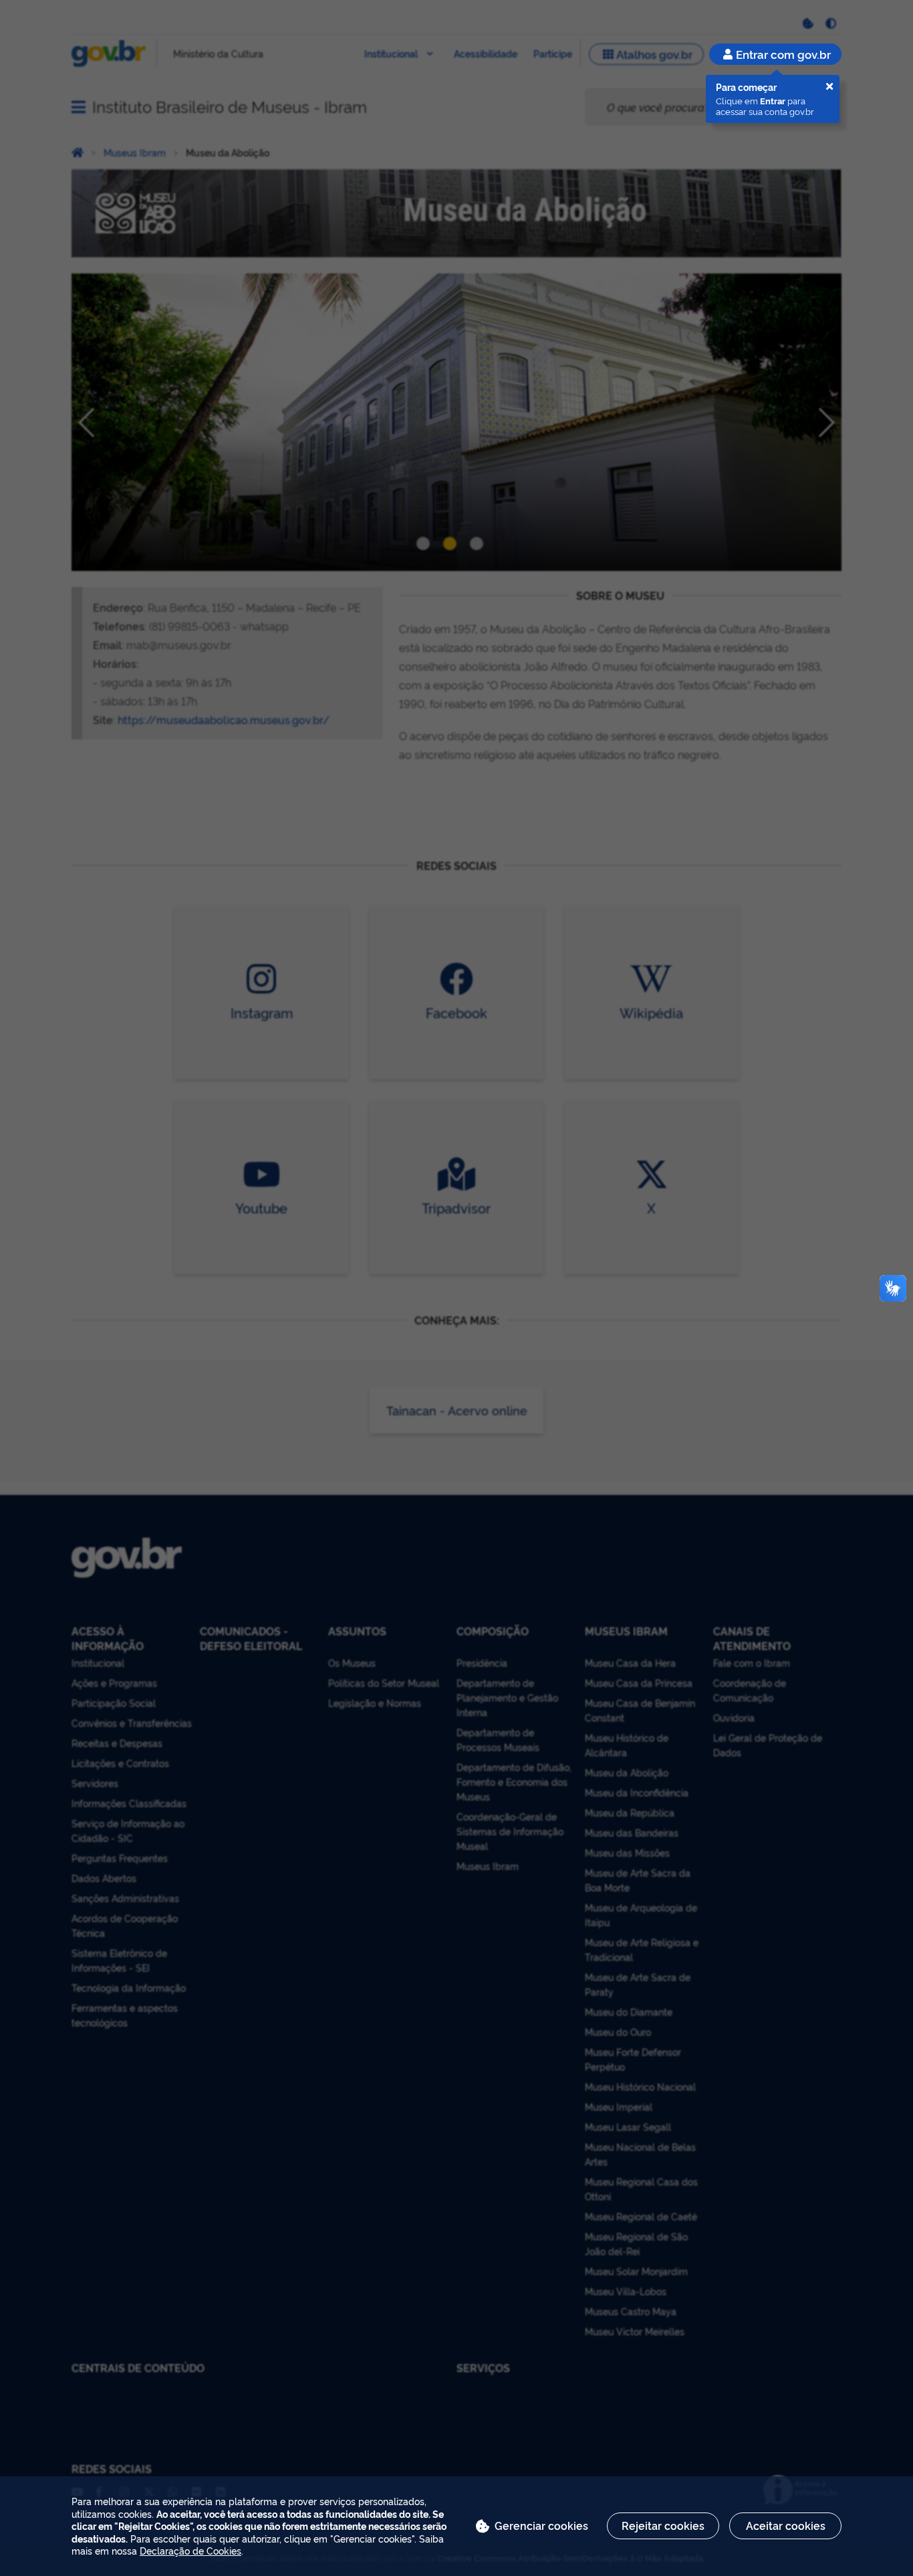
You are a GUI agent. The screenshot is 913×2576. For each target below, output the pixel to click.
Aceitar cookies (786, 2525)
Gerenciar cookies (541, 2525)
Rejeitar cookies (663, 2525)
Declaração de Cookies (190, 2550)
